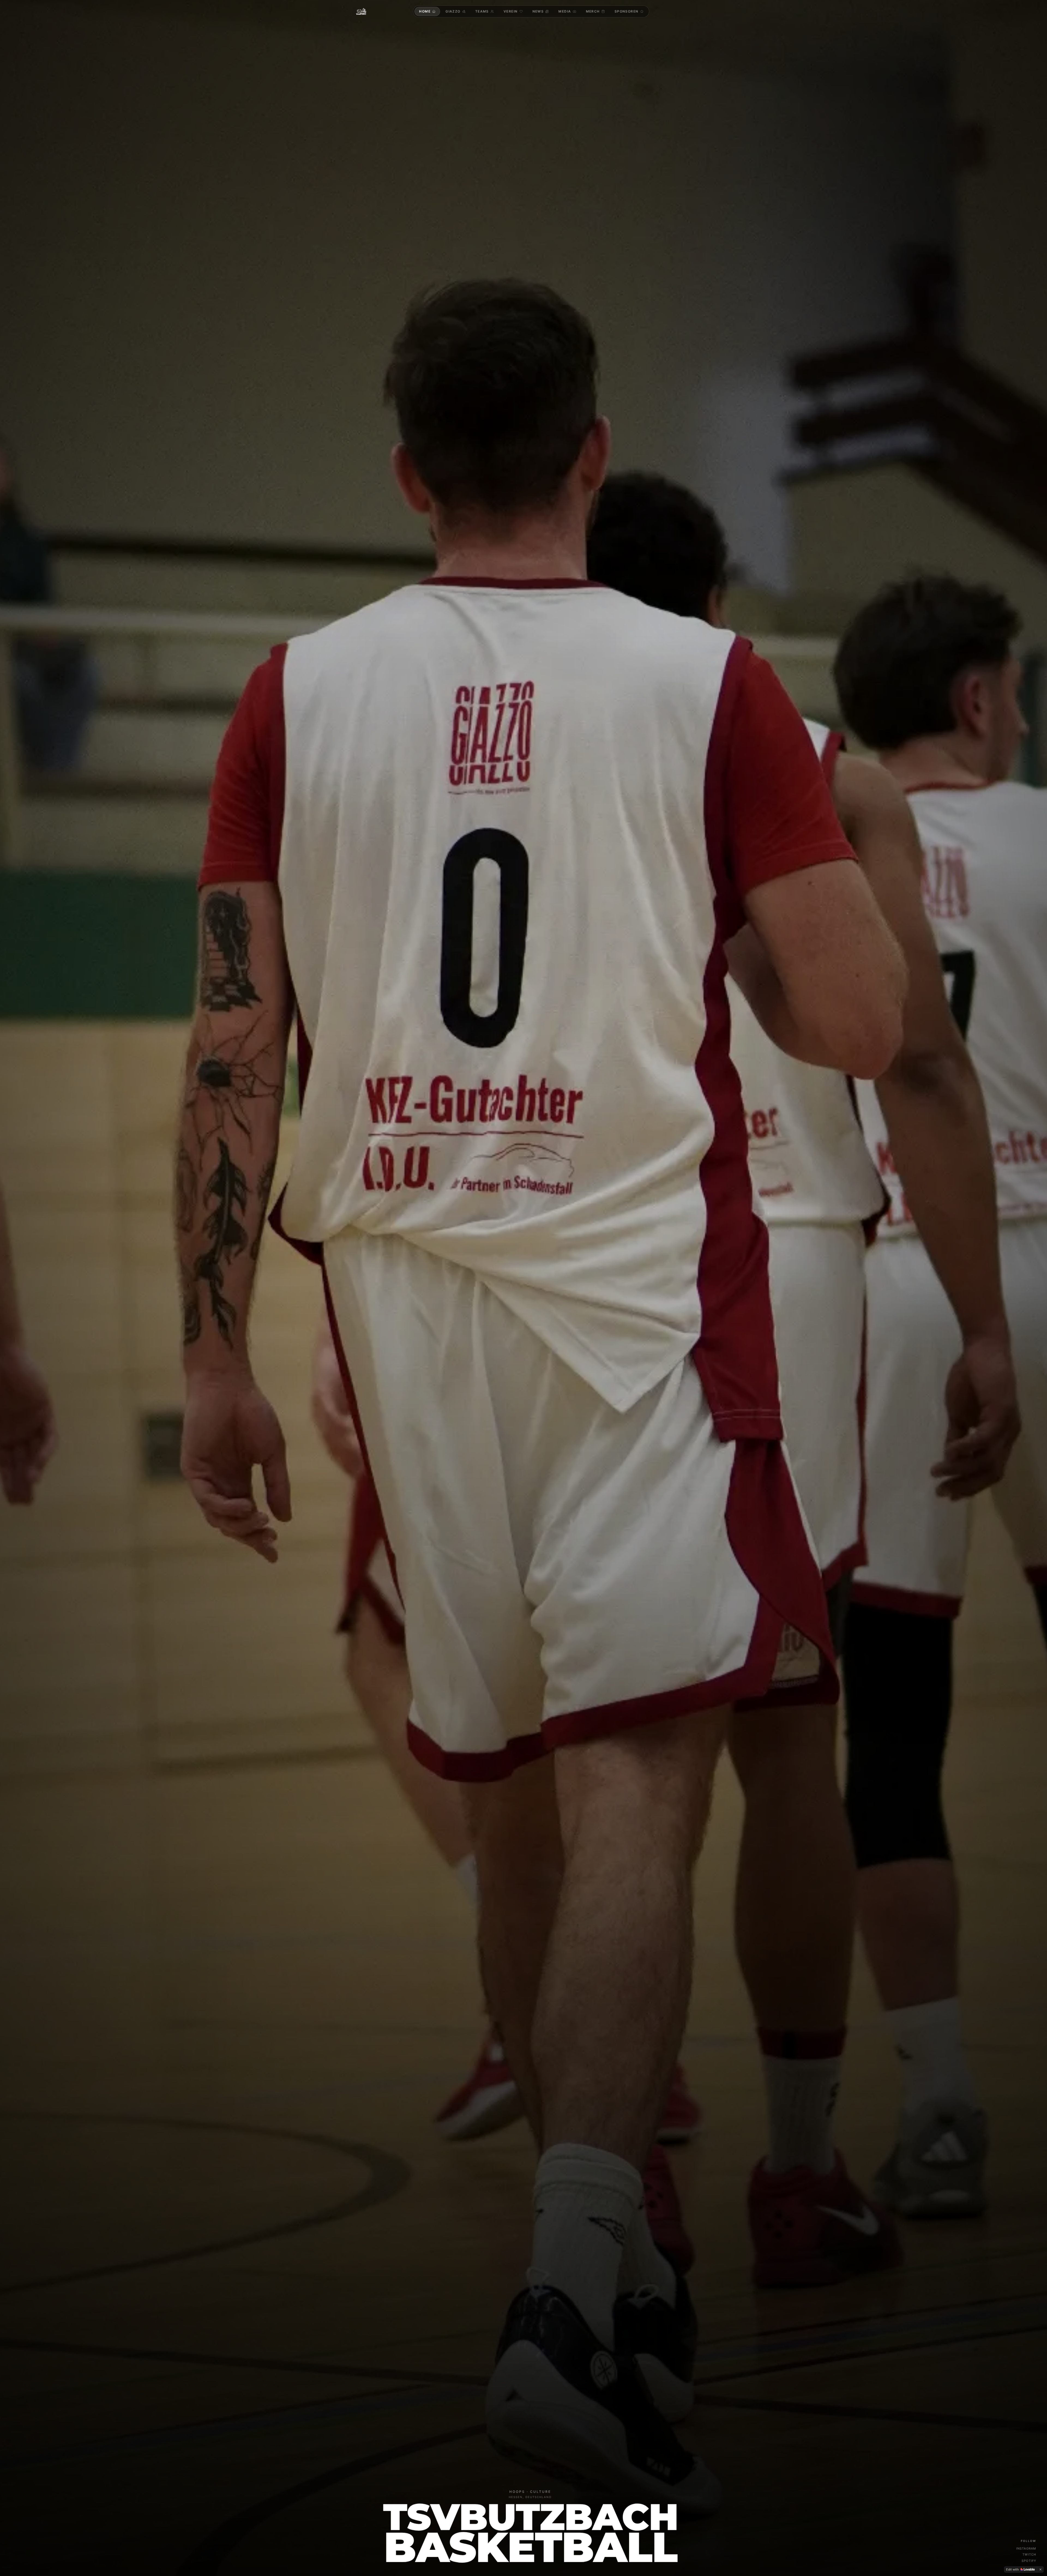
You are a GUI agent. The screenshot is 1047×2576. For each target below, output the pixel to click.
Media (565, 11)
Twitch (1029, 2554)
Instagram (1026, 2548)
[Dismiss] (1040, 2569)
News (538, 11)
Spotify (1029, 2561)
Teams (482, 11)
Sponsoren (627, 11)
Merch (593, 11)
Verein (511, 11)
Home (425, 11)
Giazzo (453, 11)
